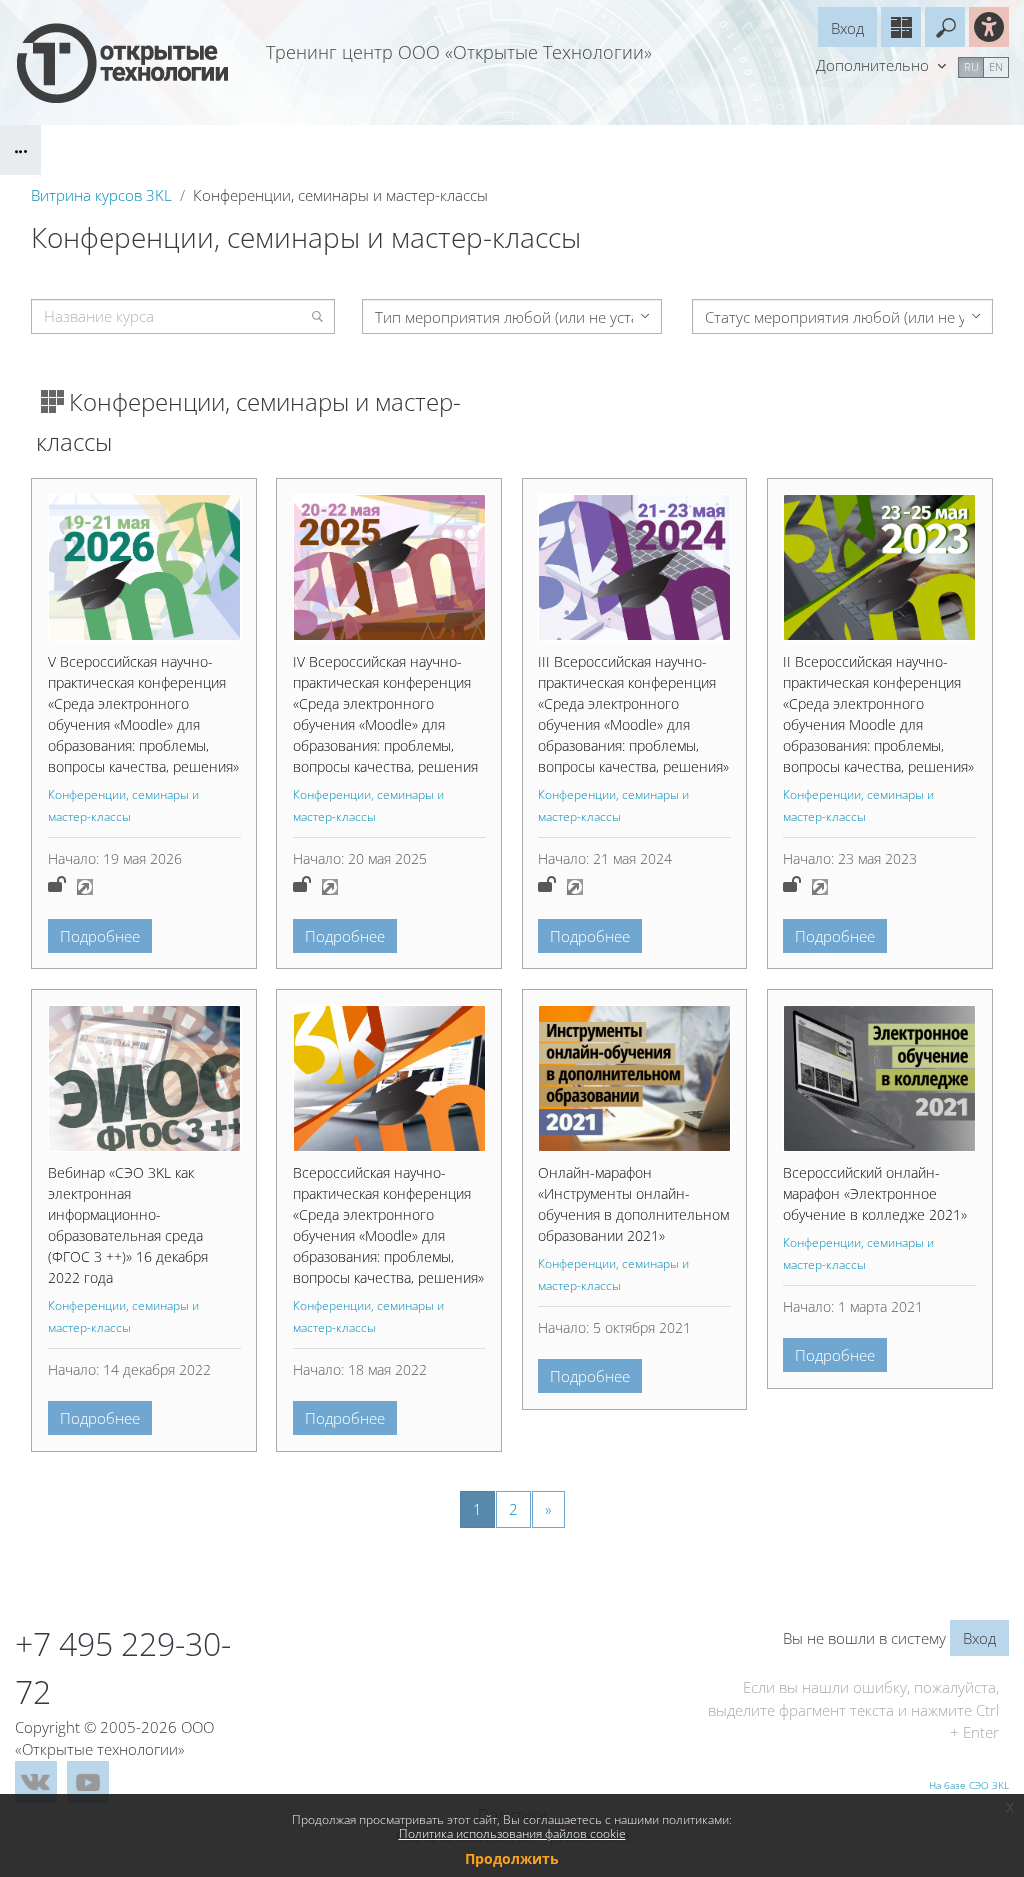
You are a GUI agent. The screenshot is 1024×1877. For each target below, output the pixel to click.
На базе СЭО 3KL (969, 1785)
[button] (945, 27)
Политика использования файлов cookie (512, 1833)
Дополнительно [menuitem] (874, 65)
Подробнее (100, 936)
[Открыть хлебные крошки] (20, 150)
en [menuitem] (996, 66)
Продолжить (512, 1858)
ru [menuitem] (971, 66)
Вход (847, 28)
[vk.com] (36, 1782)
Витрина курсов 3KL (101, 195)
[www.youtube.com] (88, 1782)
